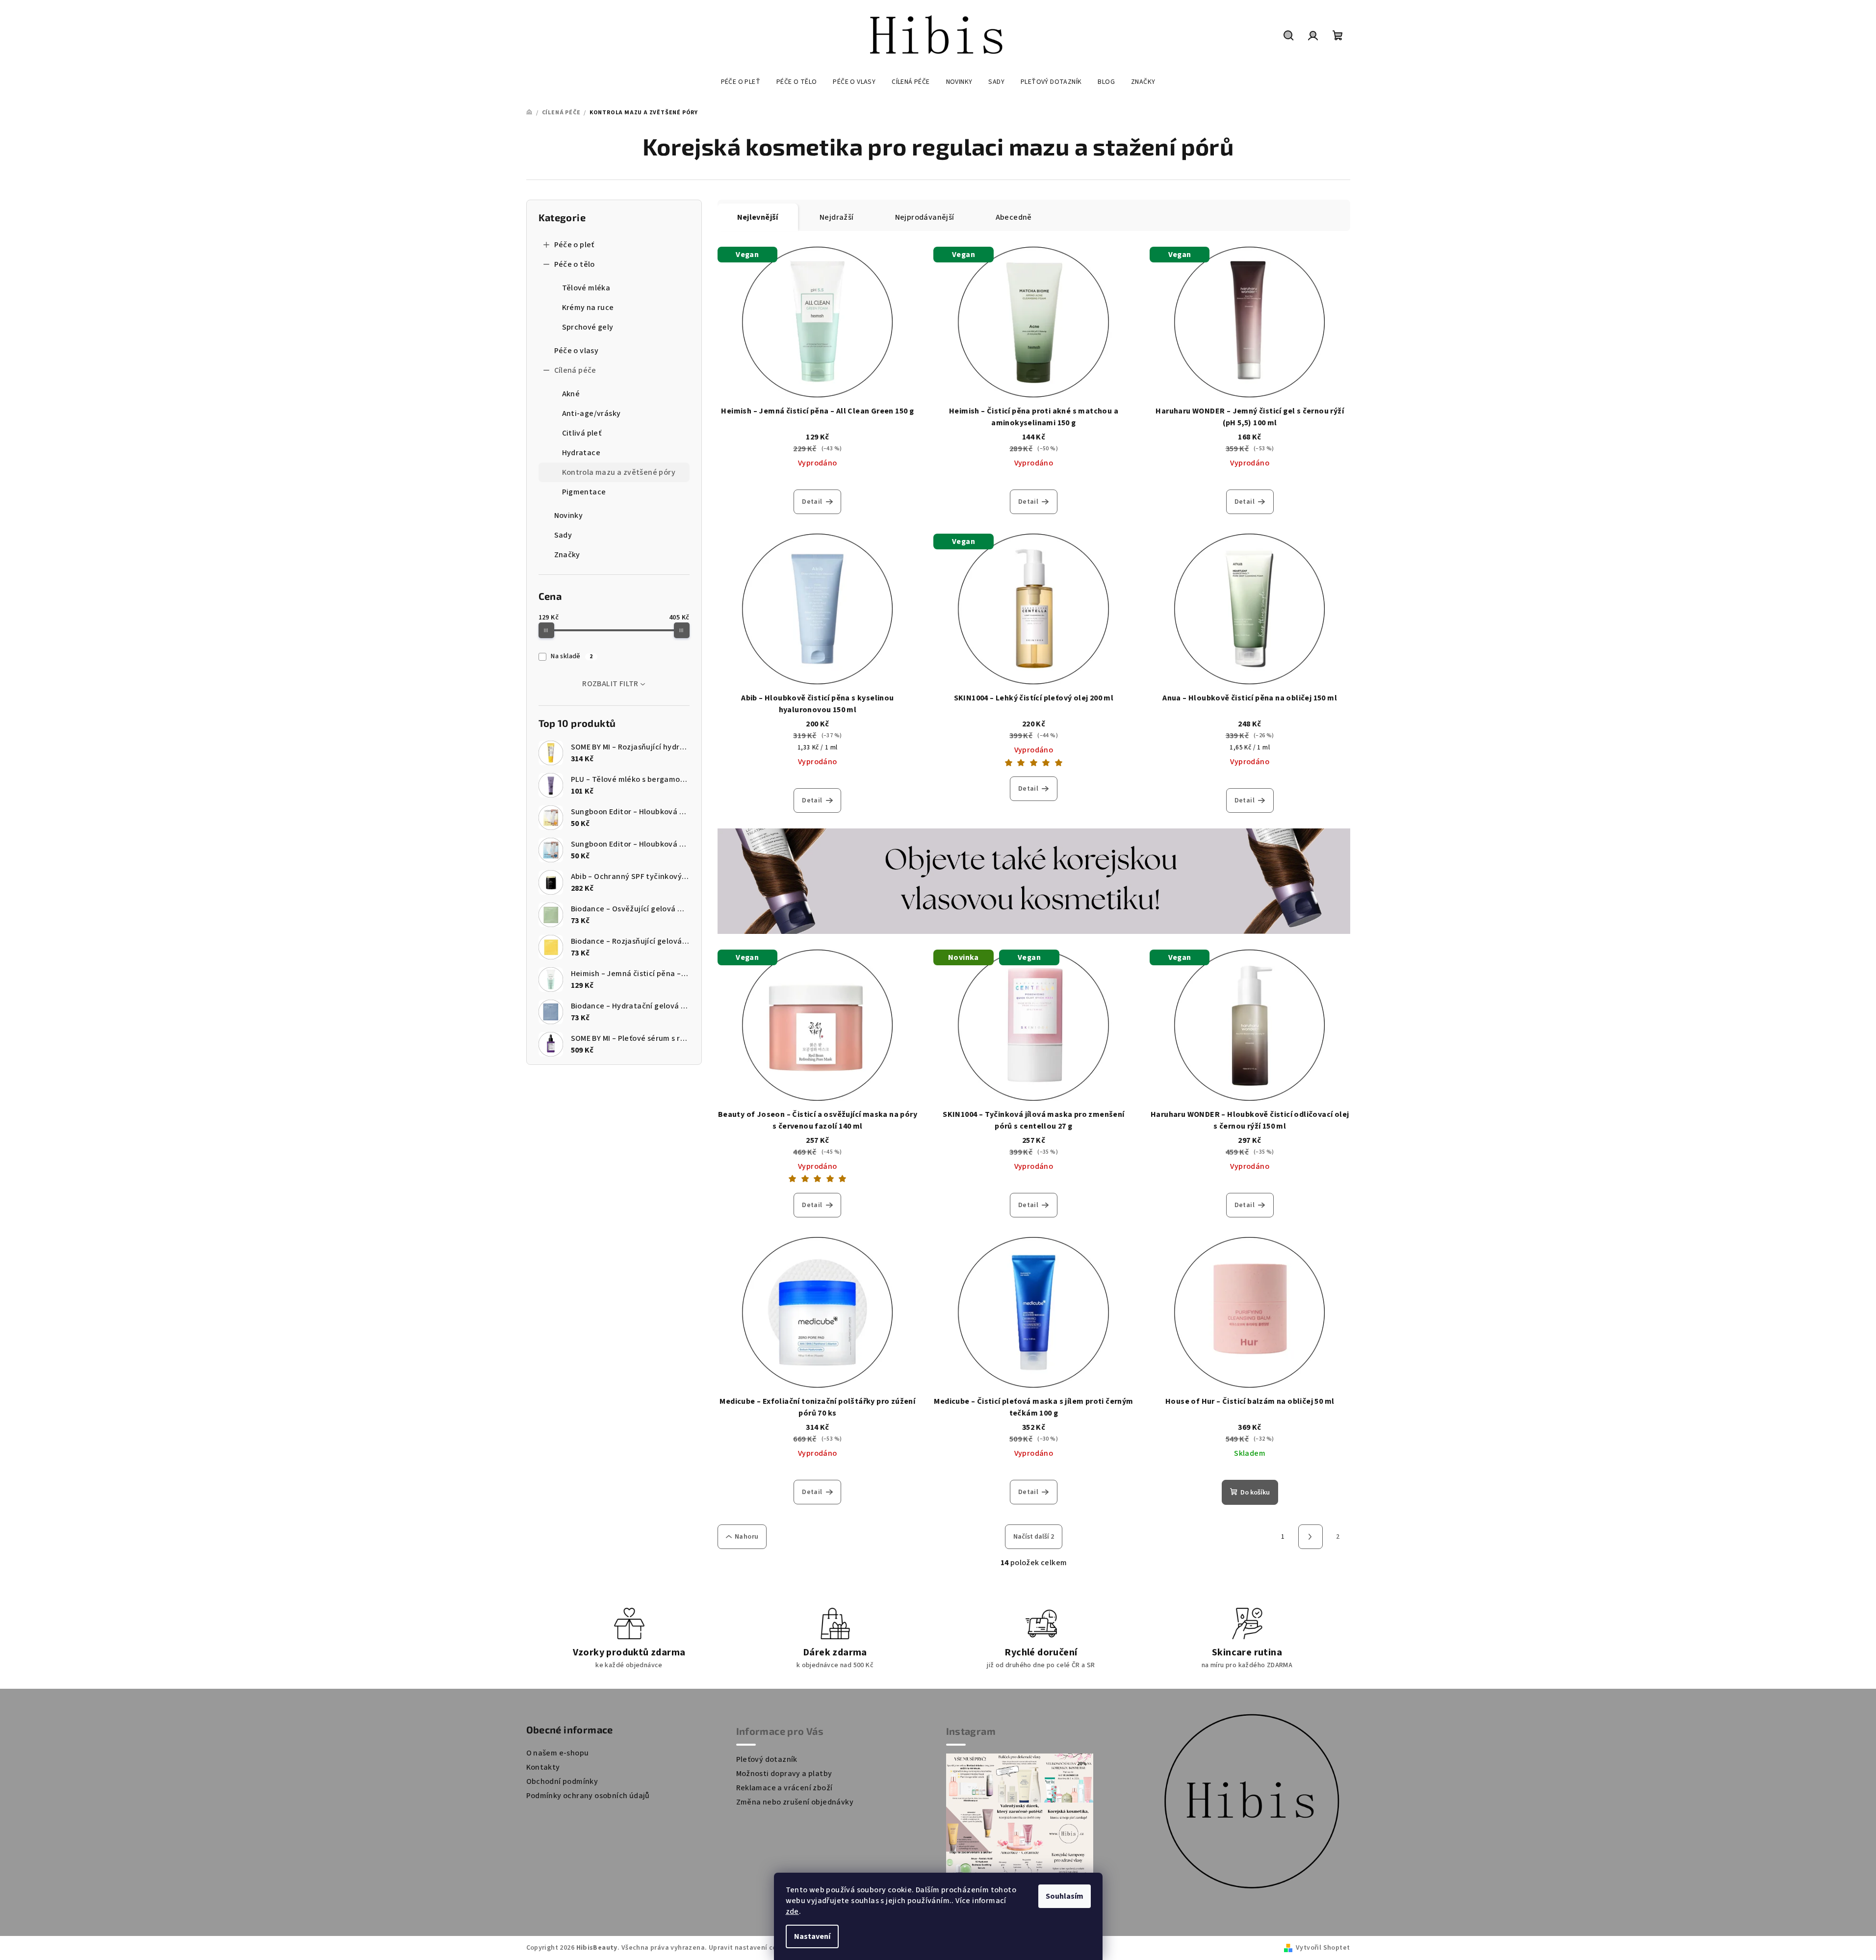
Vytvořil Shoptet (1323, 1948)
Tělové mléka (586, 288)
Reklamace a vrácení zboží (784, 1788)
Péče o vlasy (577, 351)
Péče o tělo (575, 264)
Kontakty (543, 1767)
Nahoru (746, 1537)
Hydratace (581, 453)
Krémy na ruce (588, 308)
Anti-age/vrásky (591, 413)
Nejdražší (837, 217)
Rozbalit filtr (610, 684)
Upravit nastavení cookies (751, 1948)
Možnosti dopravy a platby (784, 1774)
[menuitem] (741, 82)
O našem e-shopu (558, 1753)
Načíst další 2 (1034, 1537)
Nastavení (812, 1936)
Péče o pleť (574, 245)
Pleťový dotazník (767, 1759)
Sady (563, 535)
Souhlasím (1065, 1896)
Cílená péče (575, 370)
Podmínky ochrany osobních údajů (588, 1796)
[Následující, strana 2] (1311, 1537)
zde (792, 1911)
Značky (567, 555)
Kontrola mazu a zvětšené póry (619, 472)
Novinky (569, 516)
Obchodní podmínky (562, 1781)
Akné (571, 394)
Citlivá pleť (582, 433)
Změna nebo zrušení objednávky (795, 1802)
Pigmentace (584, 492)
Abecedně (1014, 217)
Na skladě (572, 656)
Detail (812, 502)
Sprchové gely (588, 327)
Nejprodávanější (925, 217)
